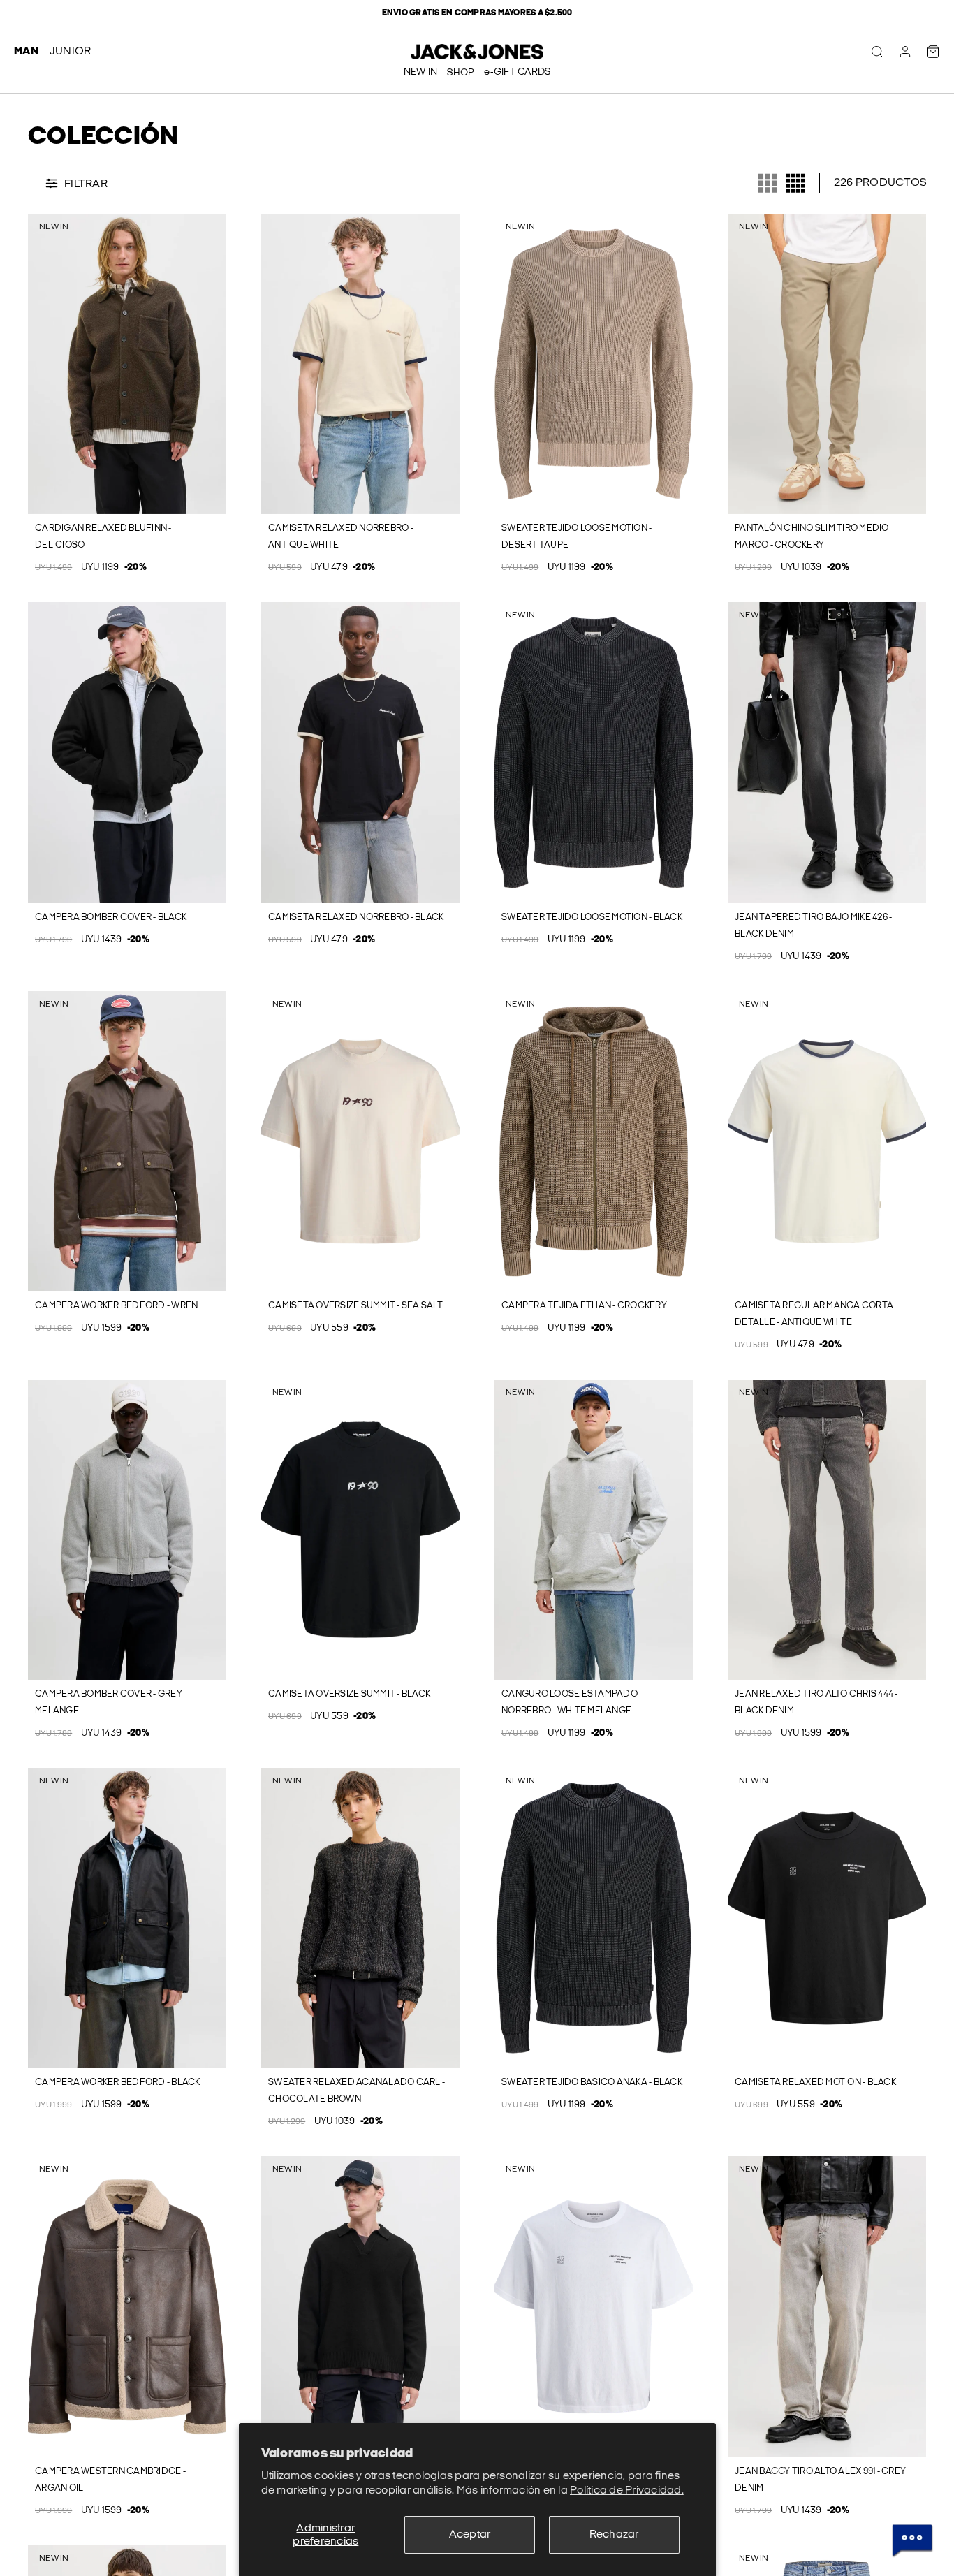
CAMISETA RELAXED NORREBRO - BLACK (356, 917)
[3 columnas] (768, 183)
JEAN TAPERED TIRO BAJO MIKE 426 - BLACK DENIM (813, 925)
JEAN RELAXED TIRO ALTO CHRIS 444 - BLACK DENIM (816, 1702)
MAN (26, 51)
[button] (37, 364)
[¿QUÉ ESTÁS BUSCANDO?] (877, 52)
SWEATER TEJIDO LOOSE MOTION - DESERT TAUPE (577, 536)
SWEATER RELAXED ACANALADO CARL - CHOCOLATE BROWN (357, 2091)
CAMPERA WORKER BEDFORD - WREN (116, 1305)
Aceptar (470, 2534)
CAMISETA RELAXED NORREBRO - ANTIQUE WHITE (341, 536)
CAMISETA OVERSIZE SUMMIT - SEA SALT (355, 1305)
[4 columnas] (795, 183)
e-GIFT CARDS (517, 72)
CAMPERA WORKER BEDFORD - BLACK (118, 2082)
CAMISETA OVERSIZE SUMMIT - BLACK (349, 1694)
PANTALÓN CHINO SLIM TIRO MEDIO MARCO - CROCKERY (812, 536)
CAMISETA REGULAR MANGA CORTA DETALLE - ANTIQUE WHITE (814, 1314)
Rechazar (614, 2534)
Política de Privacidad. (627, 2490)
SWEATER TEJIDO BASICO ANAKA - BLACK (592, 2082)
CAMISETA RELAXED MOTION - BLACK (815, 2082)
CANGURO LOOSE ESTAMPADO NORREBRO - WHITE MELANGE (570, 1702)
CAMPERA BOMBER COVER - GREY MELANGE (109, 1702)
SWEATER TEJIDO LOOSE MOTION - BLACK (592, 917)
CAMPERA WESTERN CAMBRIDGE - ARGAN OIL (110, 2480)
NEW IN (421, 72)
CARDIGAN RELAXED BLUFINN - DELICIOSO (103, 536)
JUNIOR (71, 51)
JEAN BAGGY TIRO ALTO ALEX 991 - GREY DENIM (820, 2480)
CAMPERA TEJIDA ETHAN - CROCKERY (584, 1305)
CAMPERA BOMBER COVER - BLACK (111, 917)
